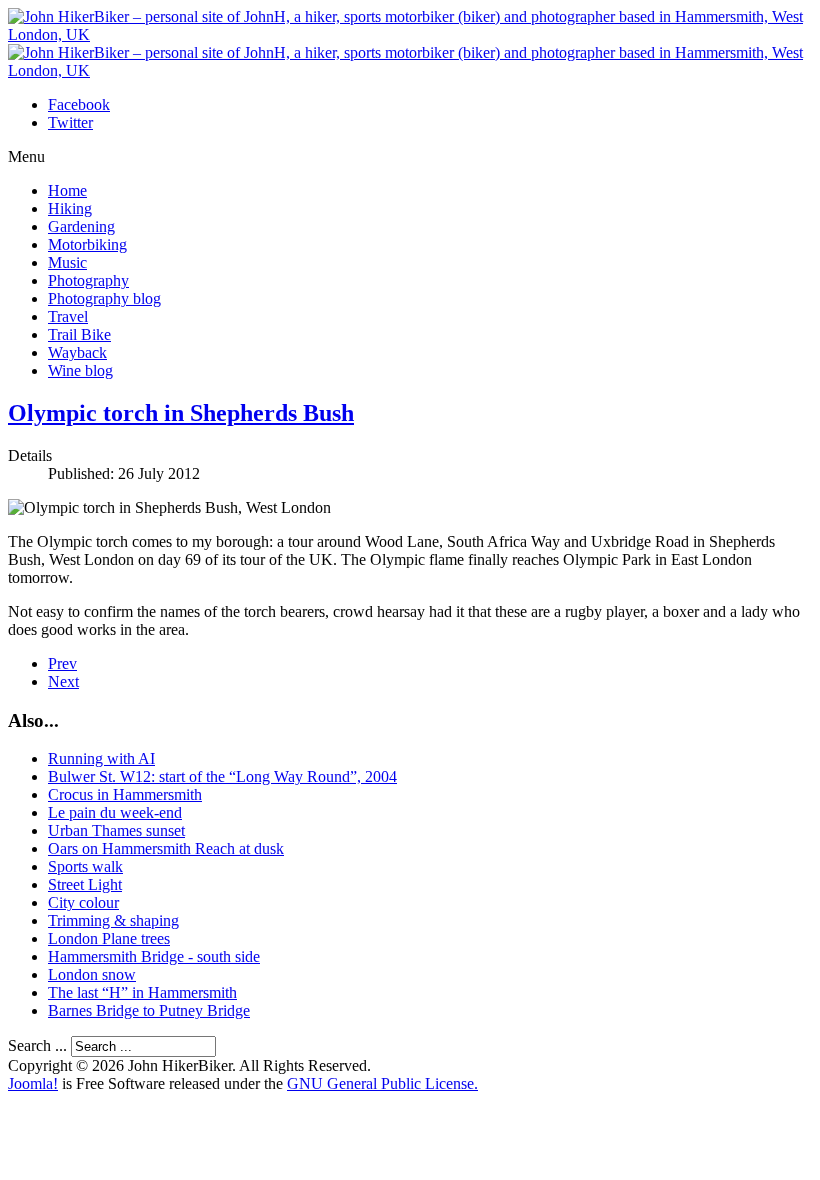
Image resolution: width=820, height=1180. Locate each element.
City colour (83, 902)
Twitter (70, 122)
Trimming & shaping (113, 920)
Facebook (79, 104)
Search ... (37, 1045)
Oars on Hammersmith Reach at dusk (166, 848)
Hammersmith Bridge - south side (154, 956)
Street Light (85, 884)
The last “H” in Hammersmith (142, 992)
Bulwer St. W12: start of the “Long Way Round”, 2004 (222, 776)
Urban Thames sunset (116, 830)
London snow (92, 974)
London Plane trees (109, 938)
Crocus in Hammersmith (125, 794)
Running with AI (101, 758)
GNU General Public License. (382, 1083)
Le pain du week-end (115, 812)
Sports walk (85, 866)
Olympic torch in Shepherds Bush (181, 413)
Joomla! (33, 1083)
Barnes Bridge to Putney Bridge (149, 1010)
